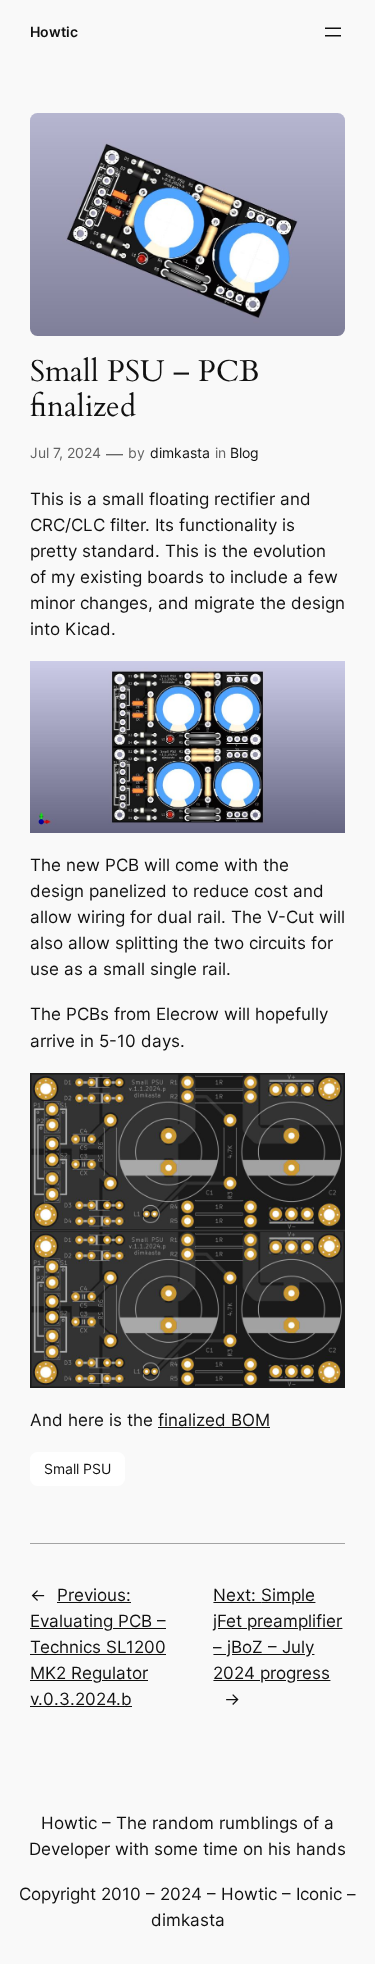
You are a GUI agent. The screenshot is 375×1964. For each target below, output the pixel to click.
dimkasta (180, 452)
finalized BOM (214, 1420)
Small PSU (77, 1468)
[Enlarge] (319, 687)
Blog (244, 452)
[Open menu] (333, 32)
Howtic (54, 31)
